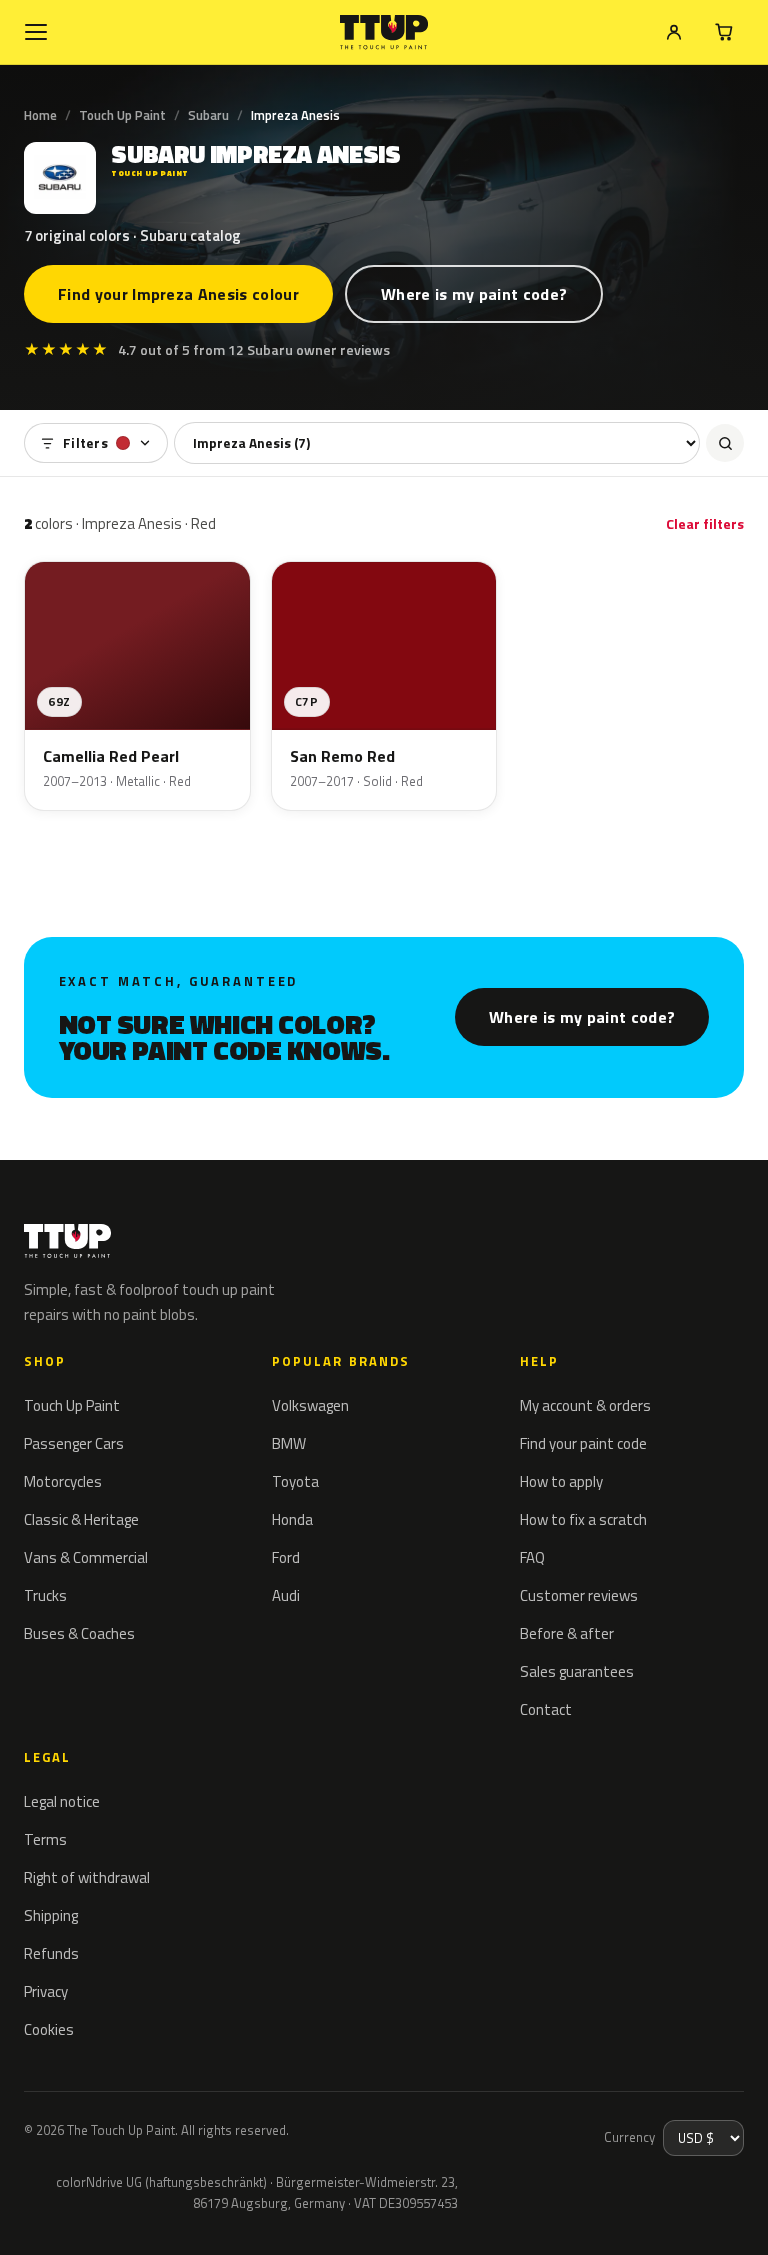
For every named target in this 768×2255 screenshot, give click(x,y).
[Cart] (724, 32)
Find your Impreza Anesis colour (178, 294)
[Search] (725, 443)
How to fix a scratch (583, 1519)
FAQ (532, 1557)
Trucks (45, 1595)
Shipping (51, 1915)
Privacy (46, 1991)
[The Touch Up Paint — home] (384, 32)
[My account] (674, 32)
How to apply (561, 1481)
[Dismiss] (88, 2213)
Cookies (49, 2029)
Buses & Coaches (79, 1633)
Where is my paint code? (474, 294)
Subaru (208, 115)
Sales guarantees (577, 1671)
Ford (286, 1557)
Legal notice (62, 1801)
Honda (292, 1519)
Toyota (295, 1481)
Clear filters (705, 523)
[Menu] (36, 32)
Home (40, 115)
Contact (546, 1709)
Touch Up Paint (122, 115)
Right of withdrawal (87, 1877)
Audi (286, 1595)
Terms (45, 1839)
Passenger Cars (74, 1443)
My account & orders (585, 1405)
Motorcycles (63, 1481)
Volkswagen (310, 1405)
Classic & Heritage (81, 1519)
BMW (289, 1443)
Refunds (51, 1953)
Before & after (567, 1633)
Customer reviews (579, 1595)
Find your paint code (583, 1443)
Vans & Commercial (86, 1557)
